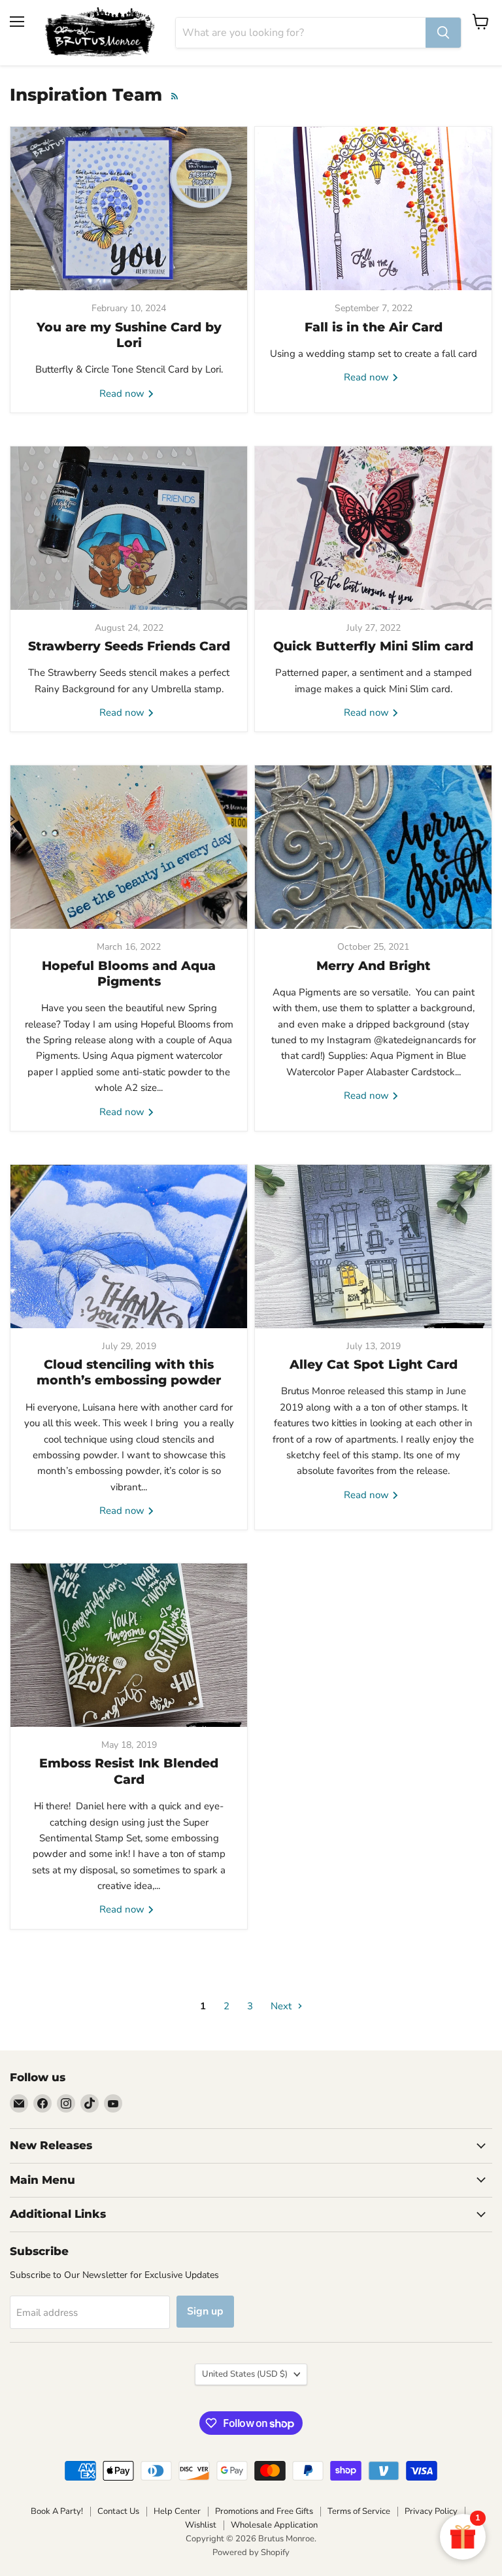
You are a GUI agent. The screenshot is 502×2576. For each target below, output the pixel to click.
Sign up (205, 2311)
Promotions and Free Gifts (264, 2511)
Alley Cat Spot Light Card (374, 1364)
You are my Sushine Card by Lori (129, 335)
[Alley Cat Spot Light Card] (373, 1246)
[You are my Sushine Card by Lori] (129, 209)
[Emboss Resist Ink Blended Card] (129, 1645)
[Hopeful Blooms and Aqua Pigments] (129, 847)
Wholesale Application (274, 2525)
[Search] (443, 33)
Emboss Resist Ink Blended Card (129, 1771)
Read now (123, 393)
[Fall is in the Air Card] (373, 209)
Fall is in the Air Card (374, 327)
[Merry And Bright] (373, 847)
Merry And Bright (374, 966)
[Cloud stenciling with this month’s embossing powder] (129, 1246)
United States (245, 2374)
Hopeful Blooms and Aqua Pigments (129, 974)
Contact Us (118, 2511)
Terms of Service (359, 2511)
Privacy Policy (431, 2511)
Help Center (177, 2511)
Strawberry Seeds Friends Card (129, 646)
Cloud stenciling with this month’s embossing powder (129, 1372)
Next (282, 2006)
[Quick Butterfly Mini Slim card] (373, 528)
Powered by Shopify (251, 2552)
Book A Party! (57, 2511)
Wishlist (201, 2525)
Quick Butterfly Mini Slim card (373, 646)
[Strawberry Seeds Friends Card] (129, 528)
